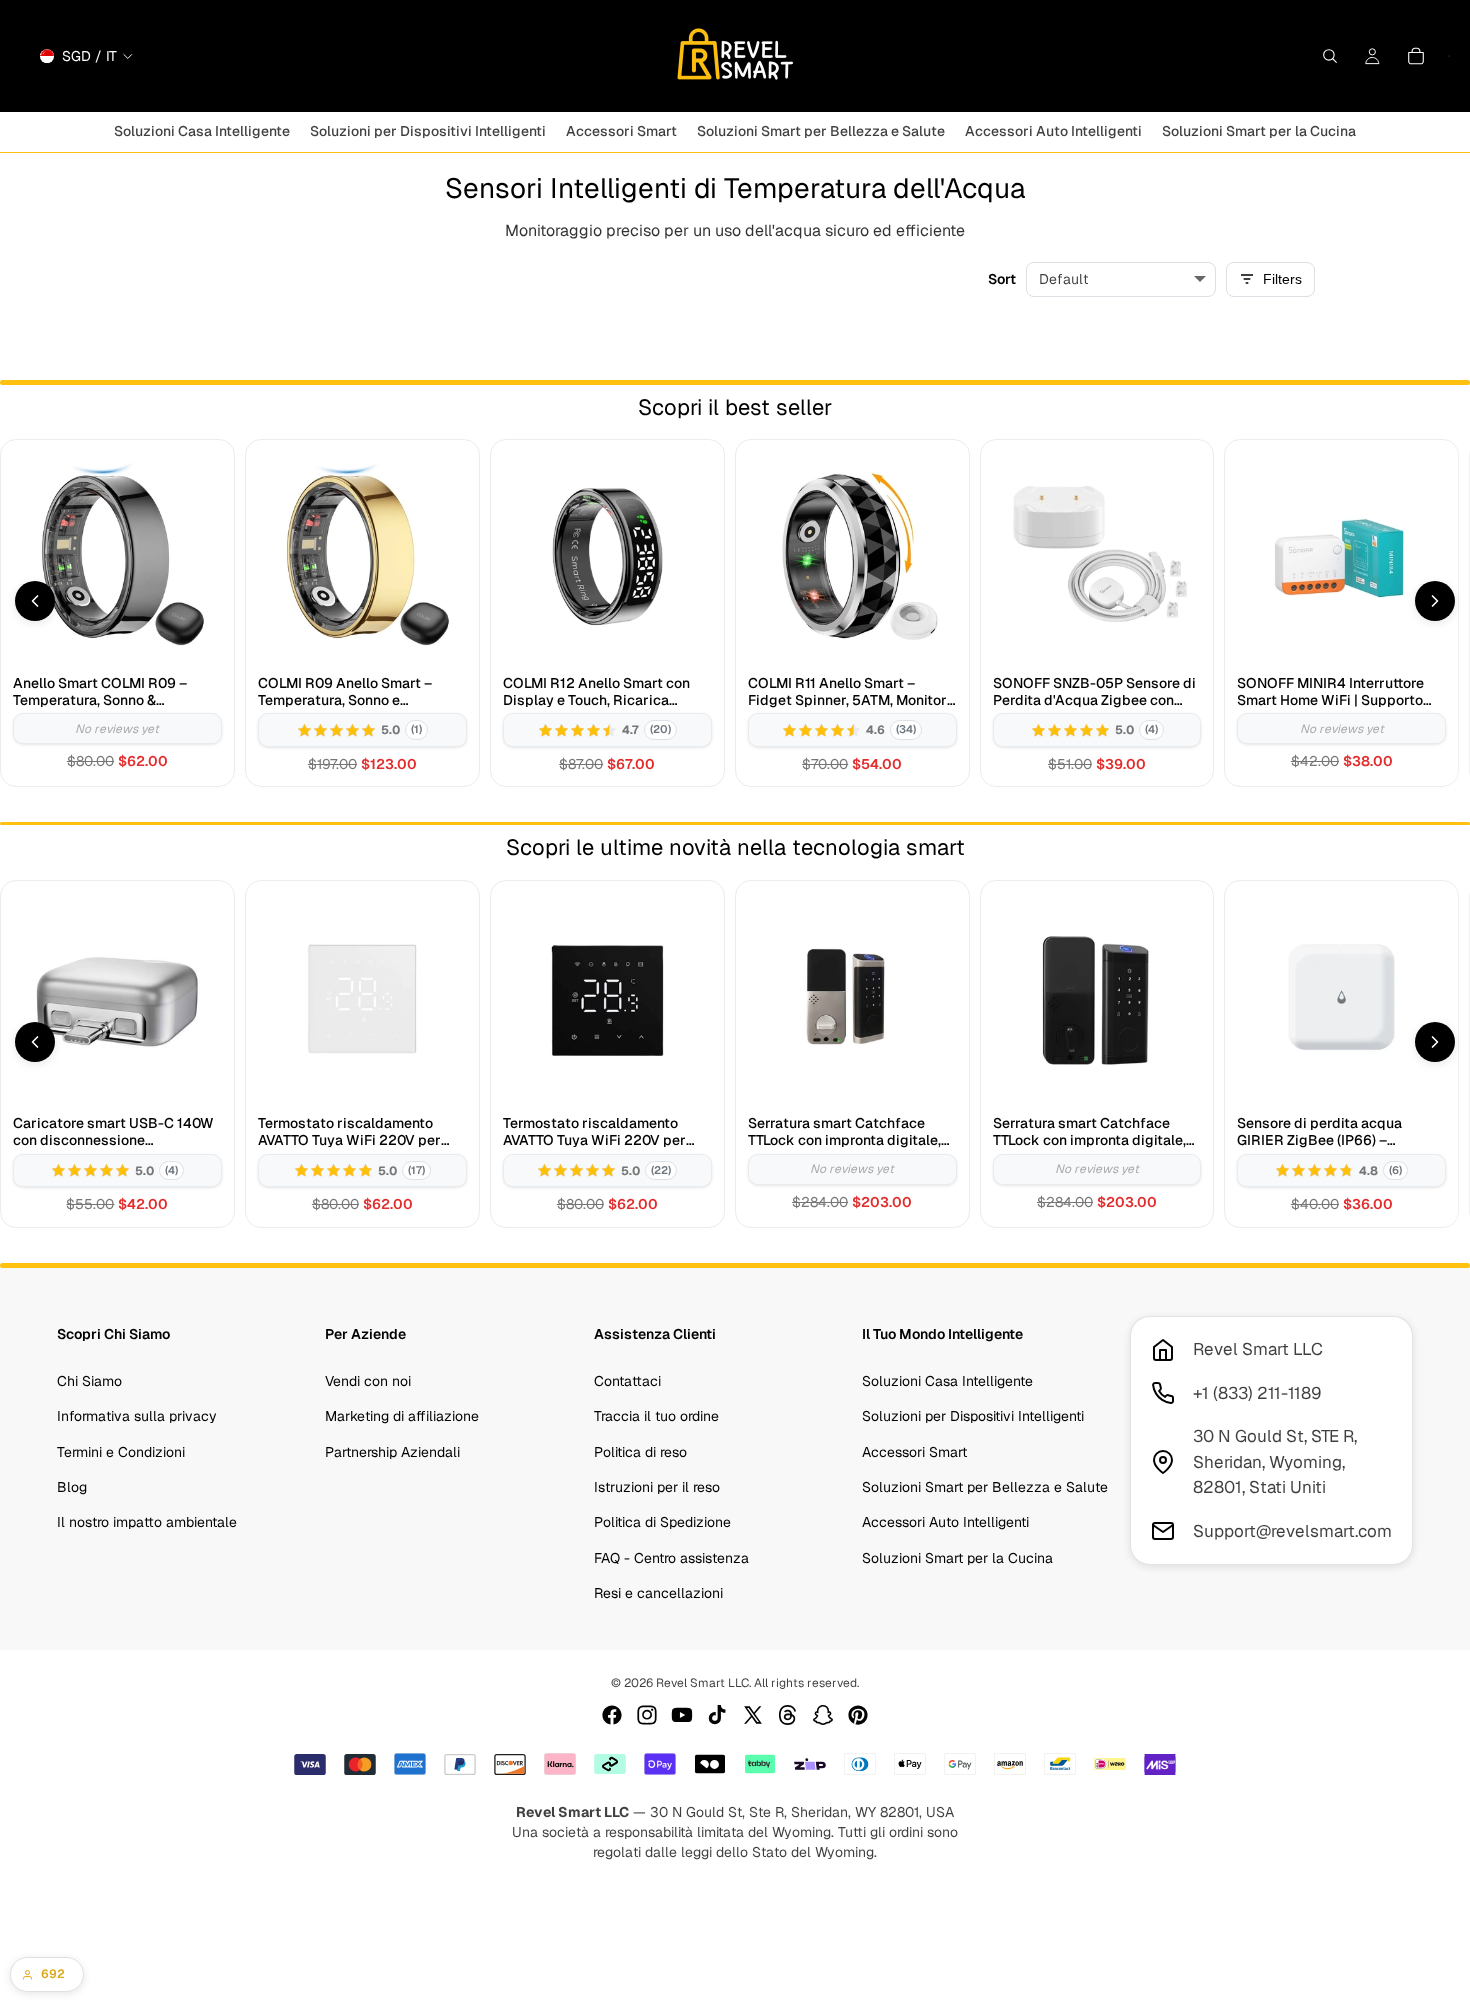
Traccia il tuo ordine (656, 1416)
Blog (72, 1487)
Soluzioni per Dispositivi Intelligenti (973, 1416)
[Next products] (1435, 601)
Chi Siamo (89, 1381)
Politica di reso (640, 1452)
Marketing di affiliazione (402, 1416)
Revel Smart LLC (702, 1683)
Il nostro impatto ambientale (147, 1522)
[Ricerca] (1330, 56)
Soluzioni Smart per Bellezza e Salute (985, 1487)
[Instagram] (647, 1715)
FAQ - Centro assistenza (671, 1558)
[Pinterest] (858, 1715)
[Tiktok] (717, 1715)
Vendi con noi (368, 1381)
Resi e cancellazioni (658, 1593)
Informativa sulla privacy (137, 1416)
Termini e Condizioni (121, 1452)
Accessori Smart (914, 1452)
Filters (1282, 279)
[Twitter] (753, 1715)
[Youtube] (682, 1715)
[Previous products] (35, 601)
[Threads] (788, 1715)
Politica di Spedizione (662, 1522)
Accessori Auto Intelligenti (945, 1522)
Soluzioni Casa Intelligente (947, 1381)
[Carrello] (1416, 56)
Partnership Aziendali (392, 1452)
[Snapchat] (823, 1715)
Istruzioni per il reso (657, 1487)
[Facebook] (612, 1715)
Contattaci (627, 1381)
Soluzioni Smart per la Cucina (957, 1558)
